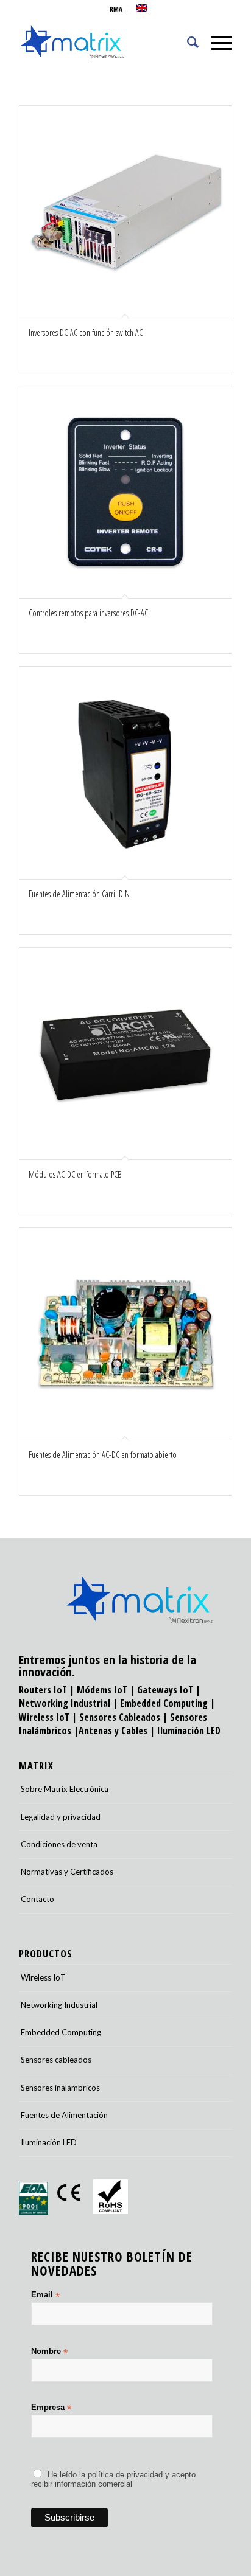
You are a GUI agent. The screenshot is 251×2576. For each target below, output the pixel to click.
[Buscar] (187, 42)
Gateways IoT (165, 1690)
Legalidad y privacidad (61, 1817)
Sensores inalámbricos (60, 2088)
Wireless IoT (44, 1717)
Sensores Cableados (120, 1717)
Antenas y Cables (113, 1731)
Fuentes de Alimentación (64, 2115)
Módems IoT (102, 1690)
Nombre (49, 2352)
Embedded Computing (61, 2032)
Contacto (37, 1899)
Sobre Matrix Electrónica (65, 1789)
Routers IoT (43, 1690)
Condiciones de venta (59, 1844)
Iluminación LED (189, 1731)
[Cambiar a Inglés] (142, 8)
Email (45, 2295)
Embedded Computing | (168, 1703)
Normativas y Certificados (67, 1872)
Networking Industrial (65, 1703)
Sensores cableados (56, 2060)
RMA (116, 9)
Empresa (51, 2408)
